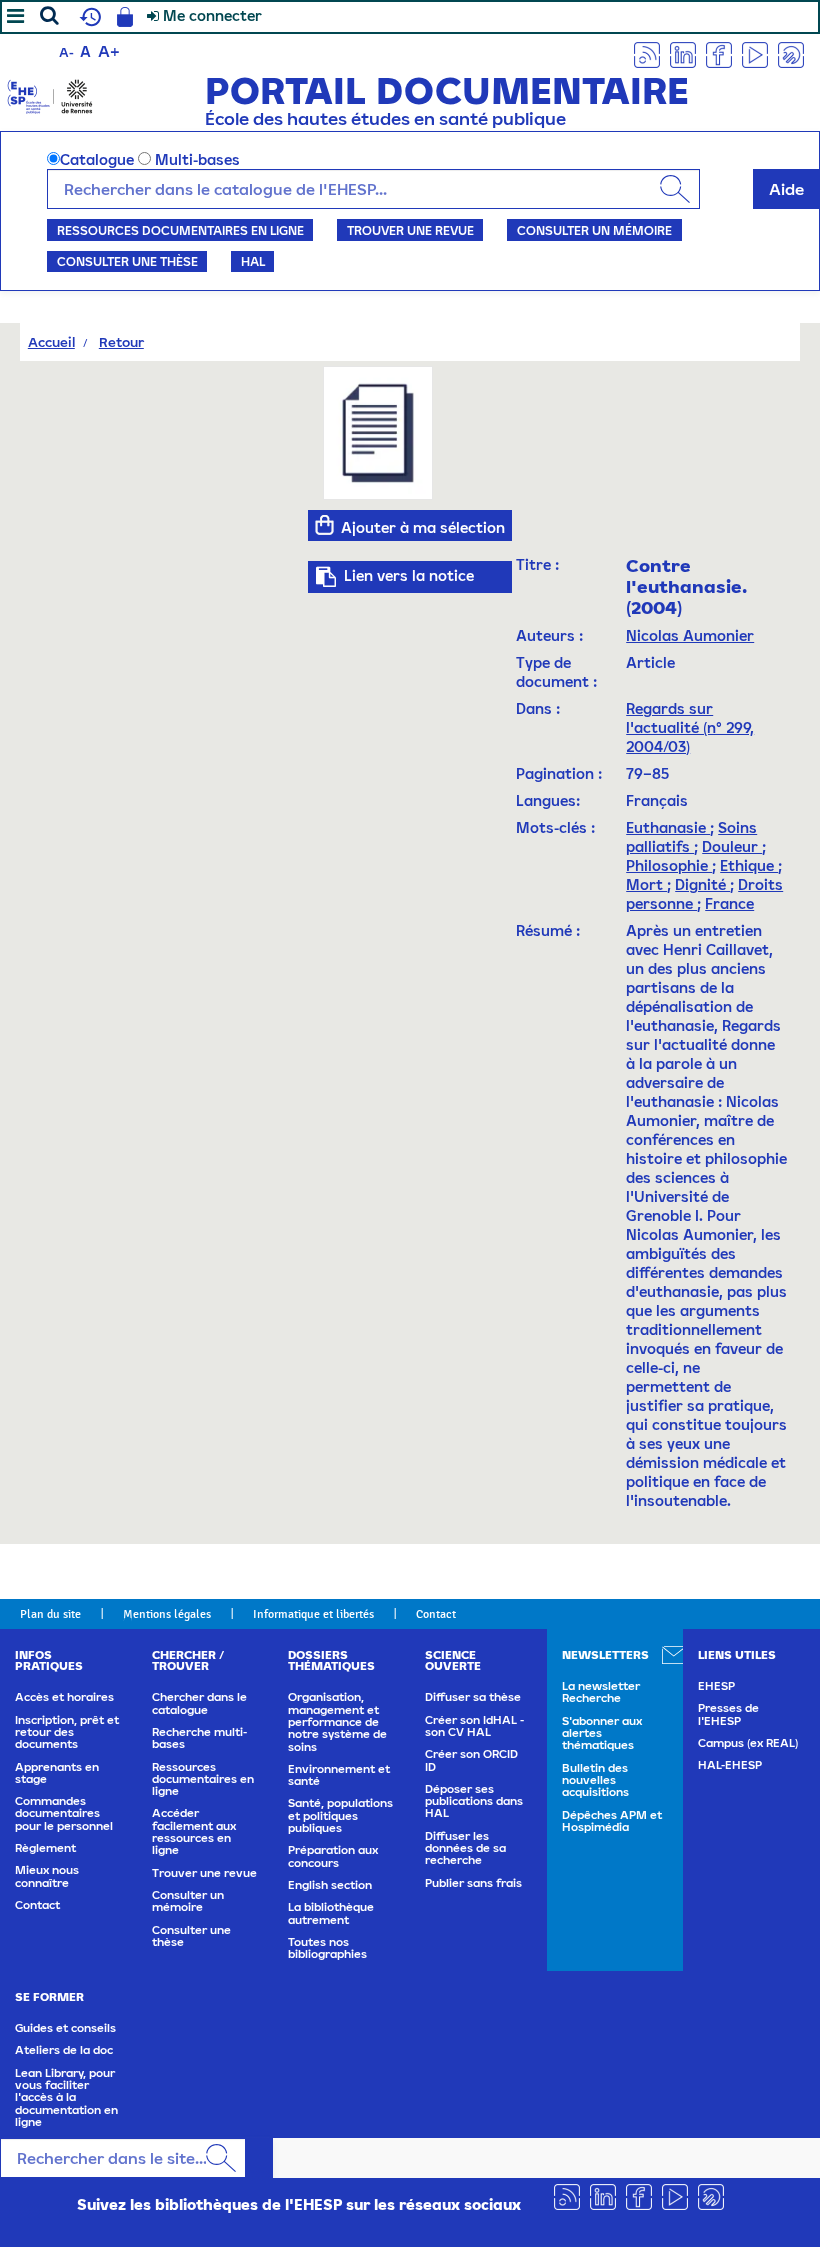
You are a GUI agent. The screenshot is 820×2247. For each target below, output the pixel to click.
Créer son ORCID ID (471, 1760)
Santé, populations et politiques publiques (340, 1815)
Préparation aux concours (333, 1856)
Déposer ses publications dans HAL (474, 1801)
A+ (109, 51)
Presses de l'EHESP (728, 1714)
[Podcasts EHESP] (791, 53)
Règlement (45, 1848)
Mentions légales (167, 1614)
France (729, 903)
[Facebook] (719, 53)
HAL (253, 261)
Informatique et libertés (313, 1614)
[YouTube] (755, 53)
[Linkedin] (683, 53)
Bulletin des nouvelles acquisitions (595, 1780)
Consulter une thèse (127, 261)
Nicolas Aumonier (690, 635)
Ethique (749, 865)
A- (66, 52)
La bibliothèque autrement (331, 1913)
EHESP (716, 1686)
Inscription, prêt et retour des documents (67, 1732)
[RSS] (647, 53)
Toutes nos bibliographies (327, 1948)
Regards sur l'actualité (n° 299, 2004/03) (690, 727)
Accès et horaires (64, 1697)
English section (330, 1885)
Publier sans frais (473, 1883)
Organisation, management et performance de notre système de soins (337, 1721)
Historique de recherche (88, 17)
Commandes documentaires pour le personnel (64, 1813)
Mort (646, 884)
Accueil (51, 342)
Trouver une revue (410, 230)
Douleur (732, 846)
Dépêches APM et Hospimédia (612, 1821)
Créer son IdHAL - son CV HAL (474, 1726)
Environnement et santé (339, 1775)
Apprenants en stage (57, 1773)
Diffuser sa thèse (473, 1697)
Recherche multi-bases (199, 1738)
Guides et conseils (65, 2028)
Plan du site (50, 1614)
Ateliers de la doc (64, 2050)
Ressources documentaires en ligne (180, 230)
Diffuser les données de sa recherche (465, 1848)
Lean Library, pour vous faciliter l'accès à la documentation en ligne (66, 2097)
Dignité (702, 884)
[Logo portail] (50, 94)
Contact (436, 1614)
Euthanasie (668, 827)
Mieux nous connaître (47, 1876)
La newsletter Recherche (601, 1692)
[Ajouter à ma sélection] (324, 525)
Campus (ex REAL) (748, 1743)
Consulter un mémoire (594, 230)
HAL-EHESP (730, 1765)
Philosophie (669, 865)
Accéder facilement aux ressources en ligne (194, 1831)
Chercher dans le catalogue (199, 1703)
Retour (121, 342)
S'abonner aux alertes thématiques (602, 1733)
